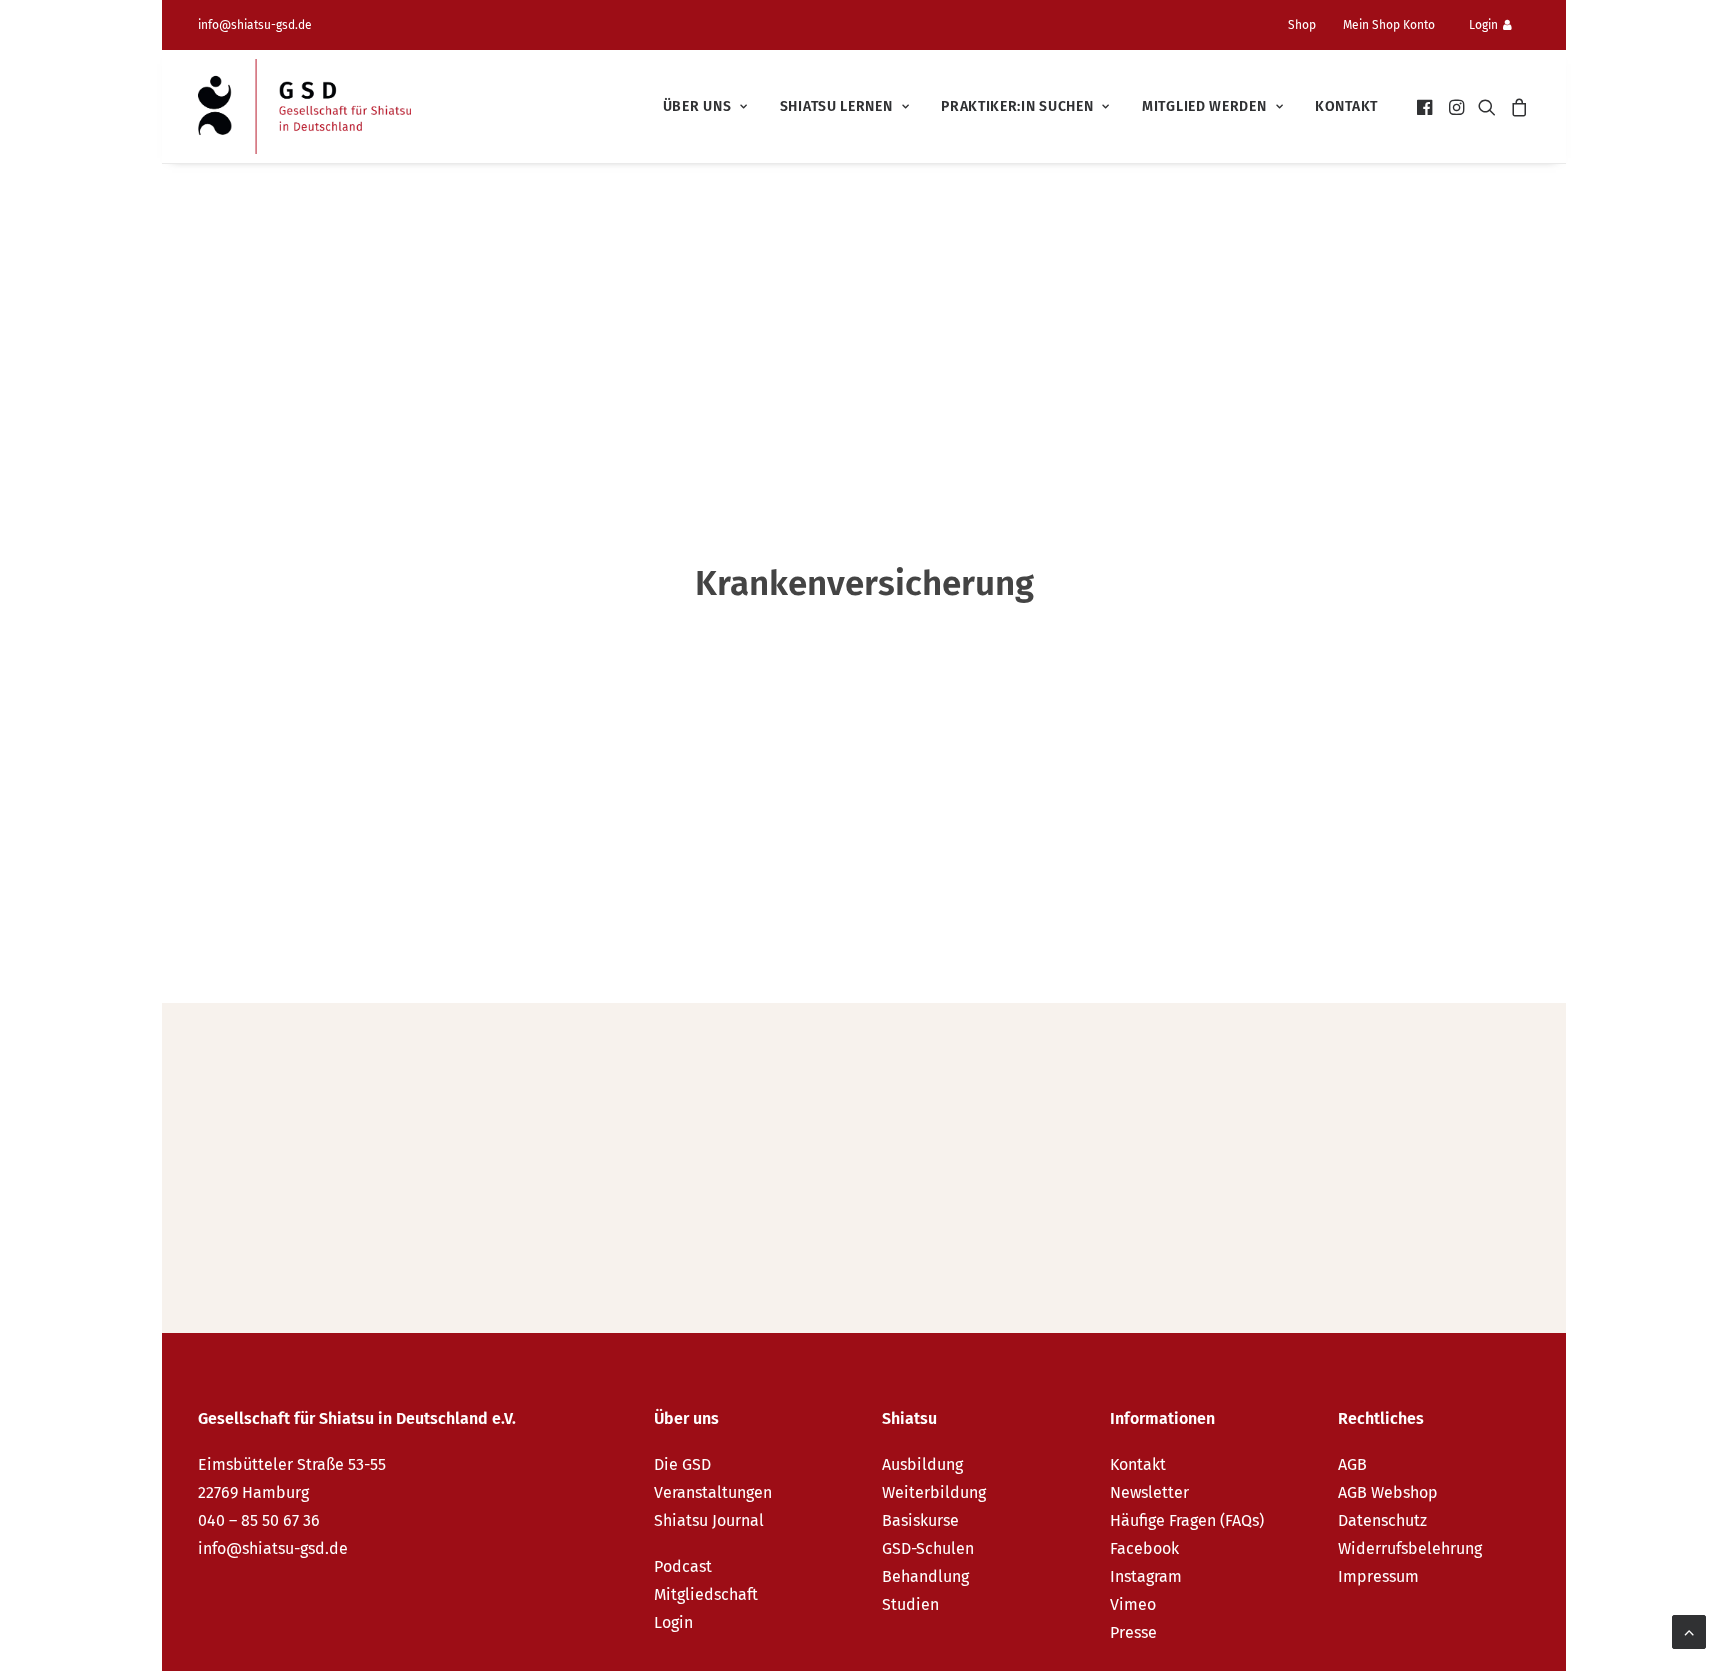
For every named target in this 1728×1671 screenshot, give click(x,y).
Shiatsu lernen (836, 106)
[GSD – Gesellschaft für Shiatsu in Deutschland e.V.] (304, 106)
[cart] (1516, 106)
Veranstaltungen (713, 1492)
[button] (1426, 106)
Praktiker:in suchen (1017, 106)
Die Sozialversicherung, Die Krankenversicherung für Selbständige (580, 1124)
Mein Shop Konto (1389, 25)
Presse (1133, 1632)
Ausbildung (922, 1464)
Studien (910, 1604)
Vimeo (1133, 1604)
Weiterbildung (934, 1492)
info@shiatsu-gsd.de (255, 25)
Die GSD (682, 1464)
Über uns (697, 106)
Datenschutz (1382, 1520)
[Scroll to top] (1689, 1630)
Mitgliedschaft (706, 1594)
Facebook (1144, 1548)
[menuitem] (1310, 25)
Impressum (1378, 1576)
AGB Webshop (1388, 1492)
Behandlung (925, 1576)
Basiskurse (920, 1520)
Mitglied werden (1204, 106)
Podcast (683, 1566)
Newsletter (1149, 1492)
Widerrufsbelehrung (1410, 1548)
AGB (1352, 1464)
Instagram (1146, 1576)
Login (1483, 25)
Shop (1302, 25)
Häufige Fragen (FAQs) (1187, 1520)
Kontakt (1346, 106)
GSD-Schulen (928, 1548)
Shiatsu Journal (709, 1520)
